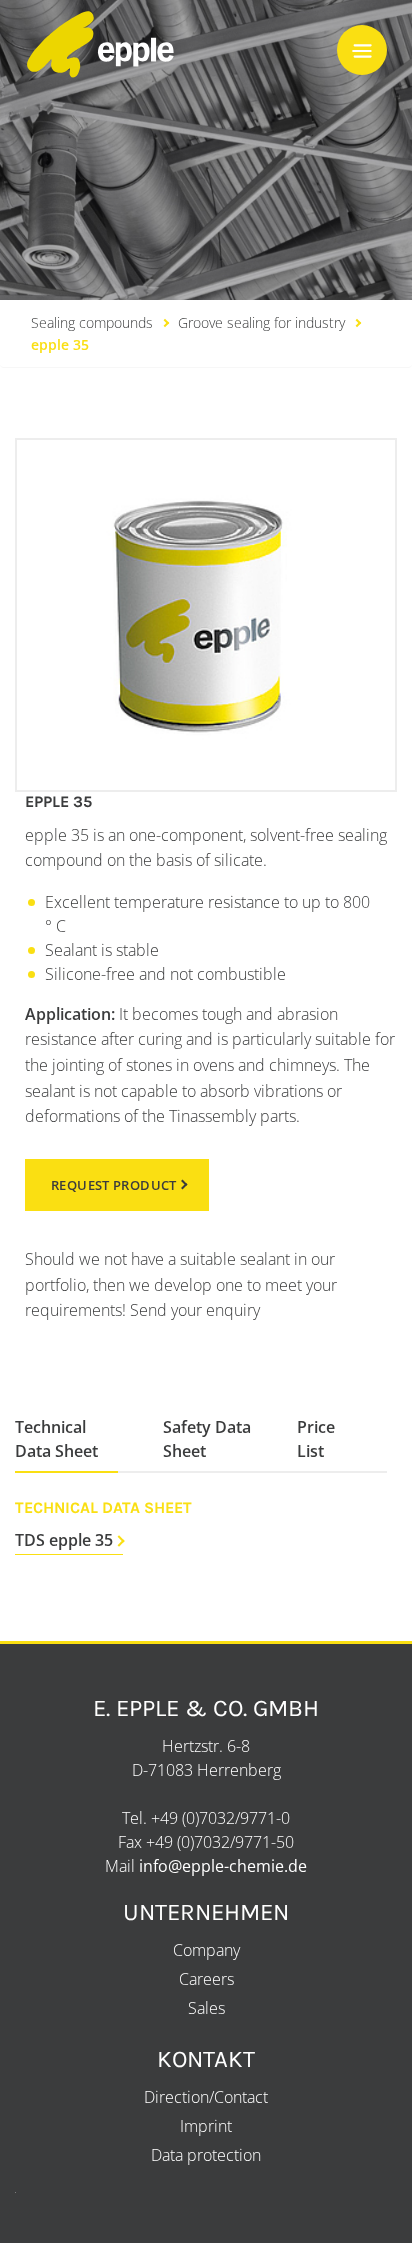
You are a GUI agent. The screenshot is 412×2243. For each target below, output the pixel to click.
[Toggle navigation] (362, 50)
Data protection (206, 2155)
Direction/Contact (206, 2097)
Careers (206, 1979)
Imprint (206, 2126)
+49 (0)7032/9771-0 (220, 1818)
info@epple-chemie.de (223, 1866)
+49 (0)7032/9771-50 (220, 1842)
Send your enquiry (195, 1310)
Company (206, 1950)
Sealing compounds (92, 322)
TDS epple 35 (64, 1540)
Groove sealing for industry (261, 322)
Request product (114, 1185)
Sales (206, 2008)
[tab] (66, 1439)
